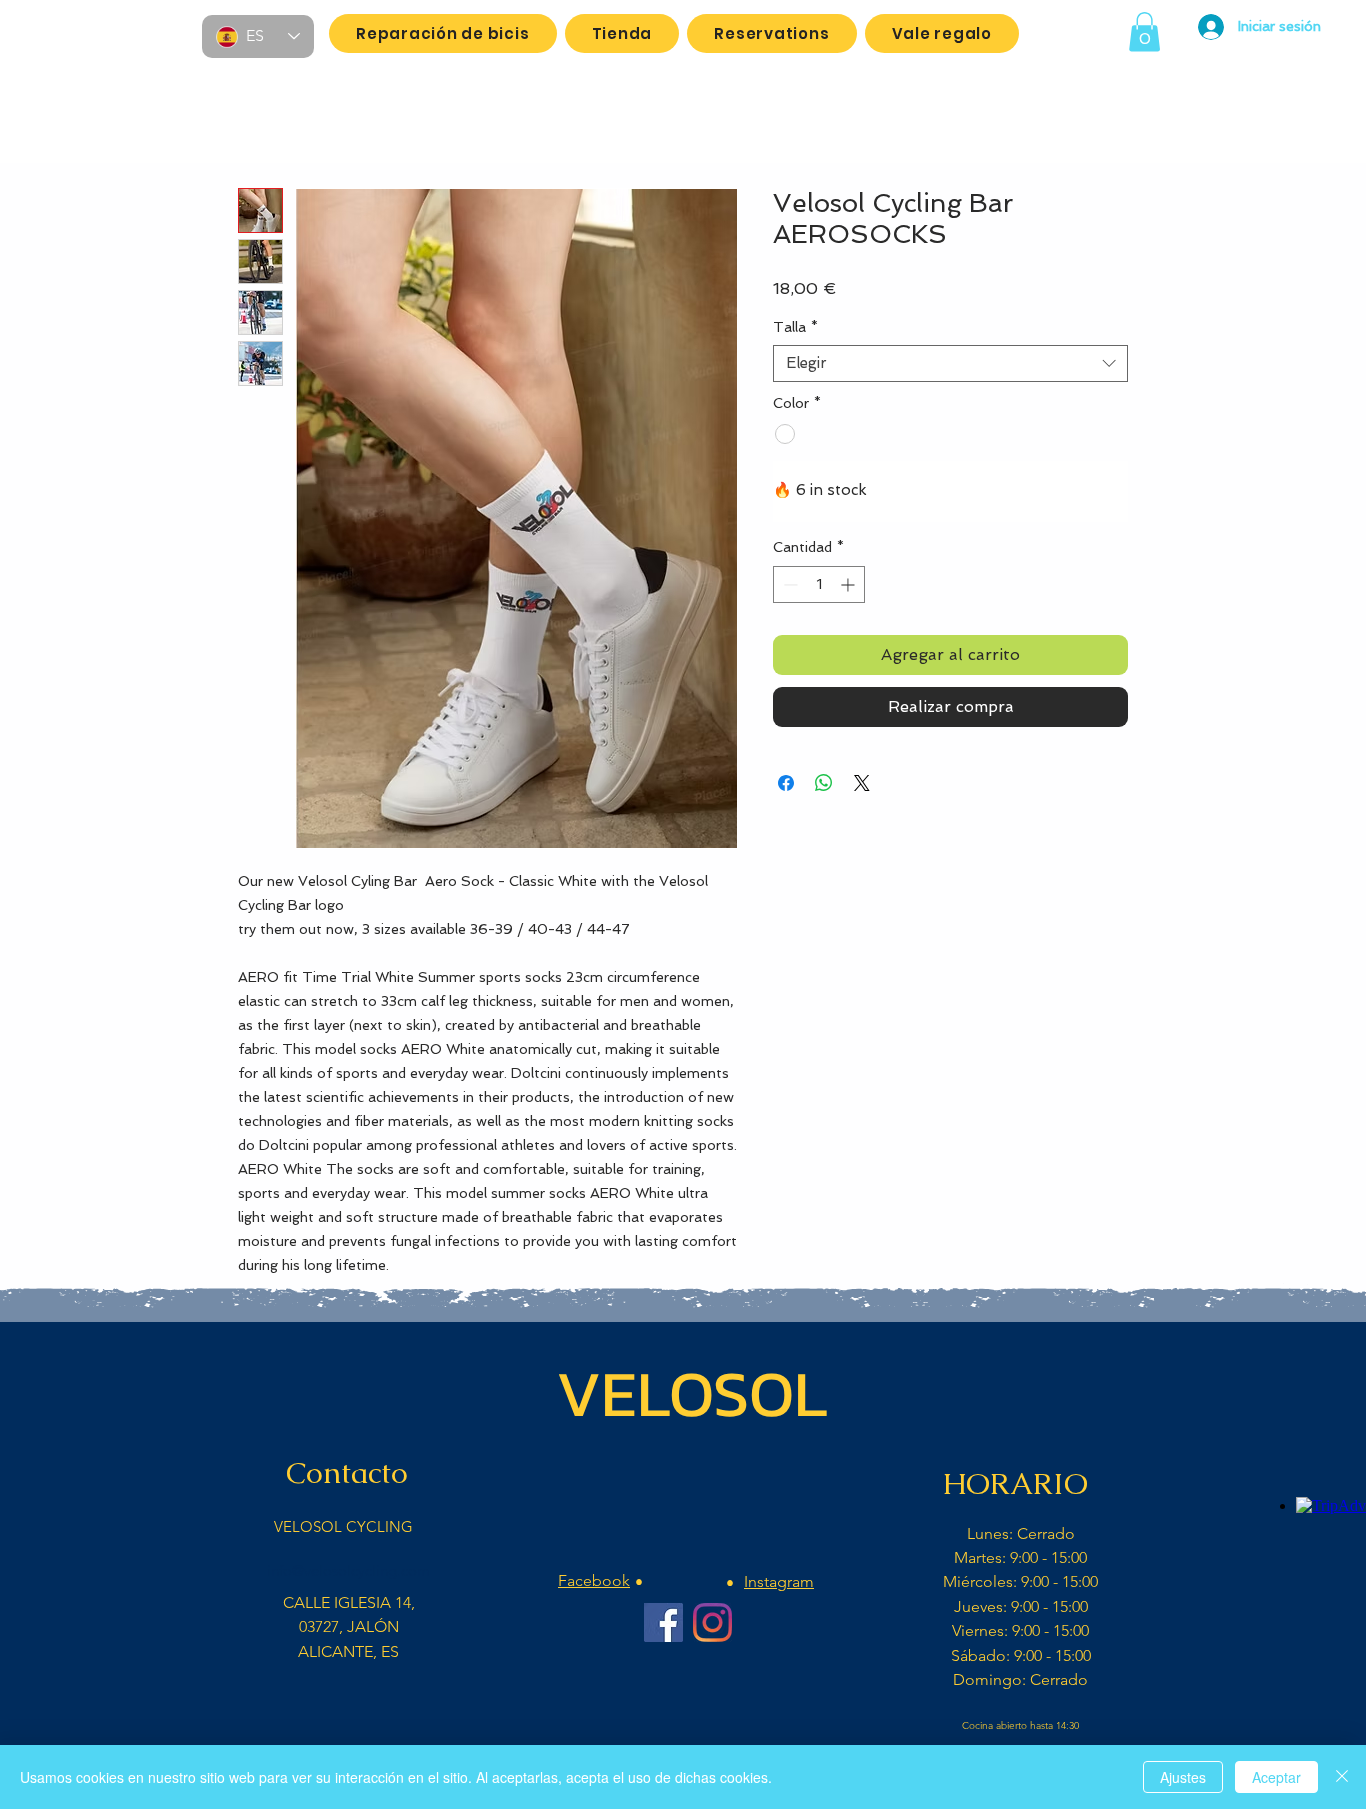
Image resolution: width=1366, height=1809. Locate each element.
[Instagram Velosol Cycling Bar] (712, 1622)
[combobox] (950, 364)
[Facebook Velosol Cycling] (663, 1622)
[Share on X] (862, 783)
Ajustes (1183, 1777)
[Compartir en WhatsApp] (824, 783)
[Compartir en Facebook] (786, 783)
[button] (1144, 31)
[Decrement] (788, 584)
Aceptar (1276, 1777)
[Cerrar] (1342, 1777)
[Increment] (849, 584)
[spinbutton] (819, 584)
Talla (795, 327)
